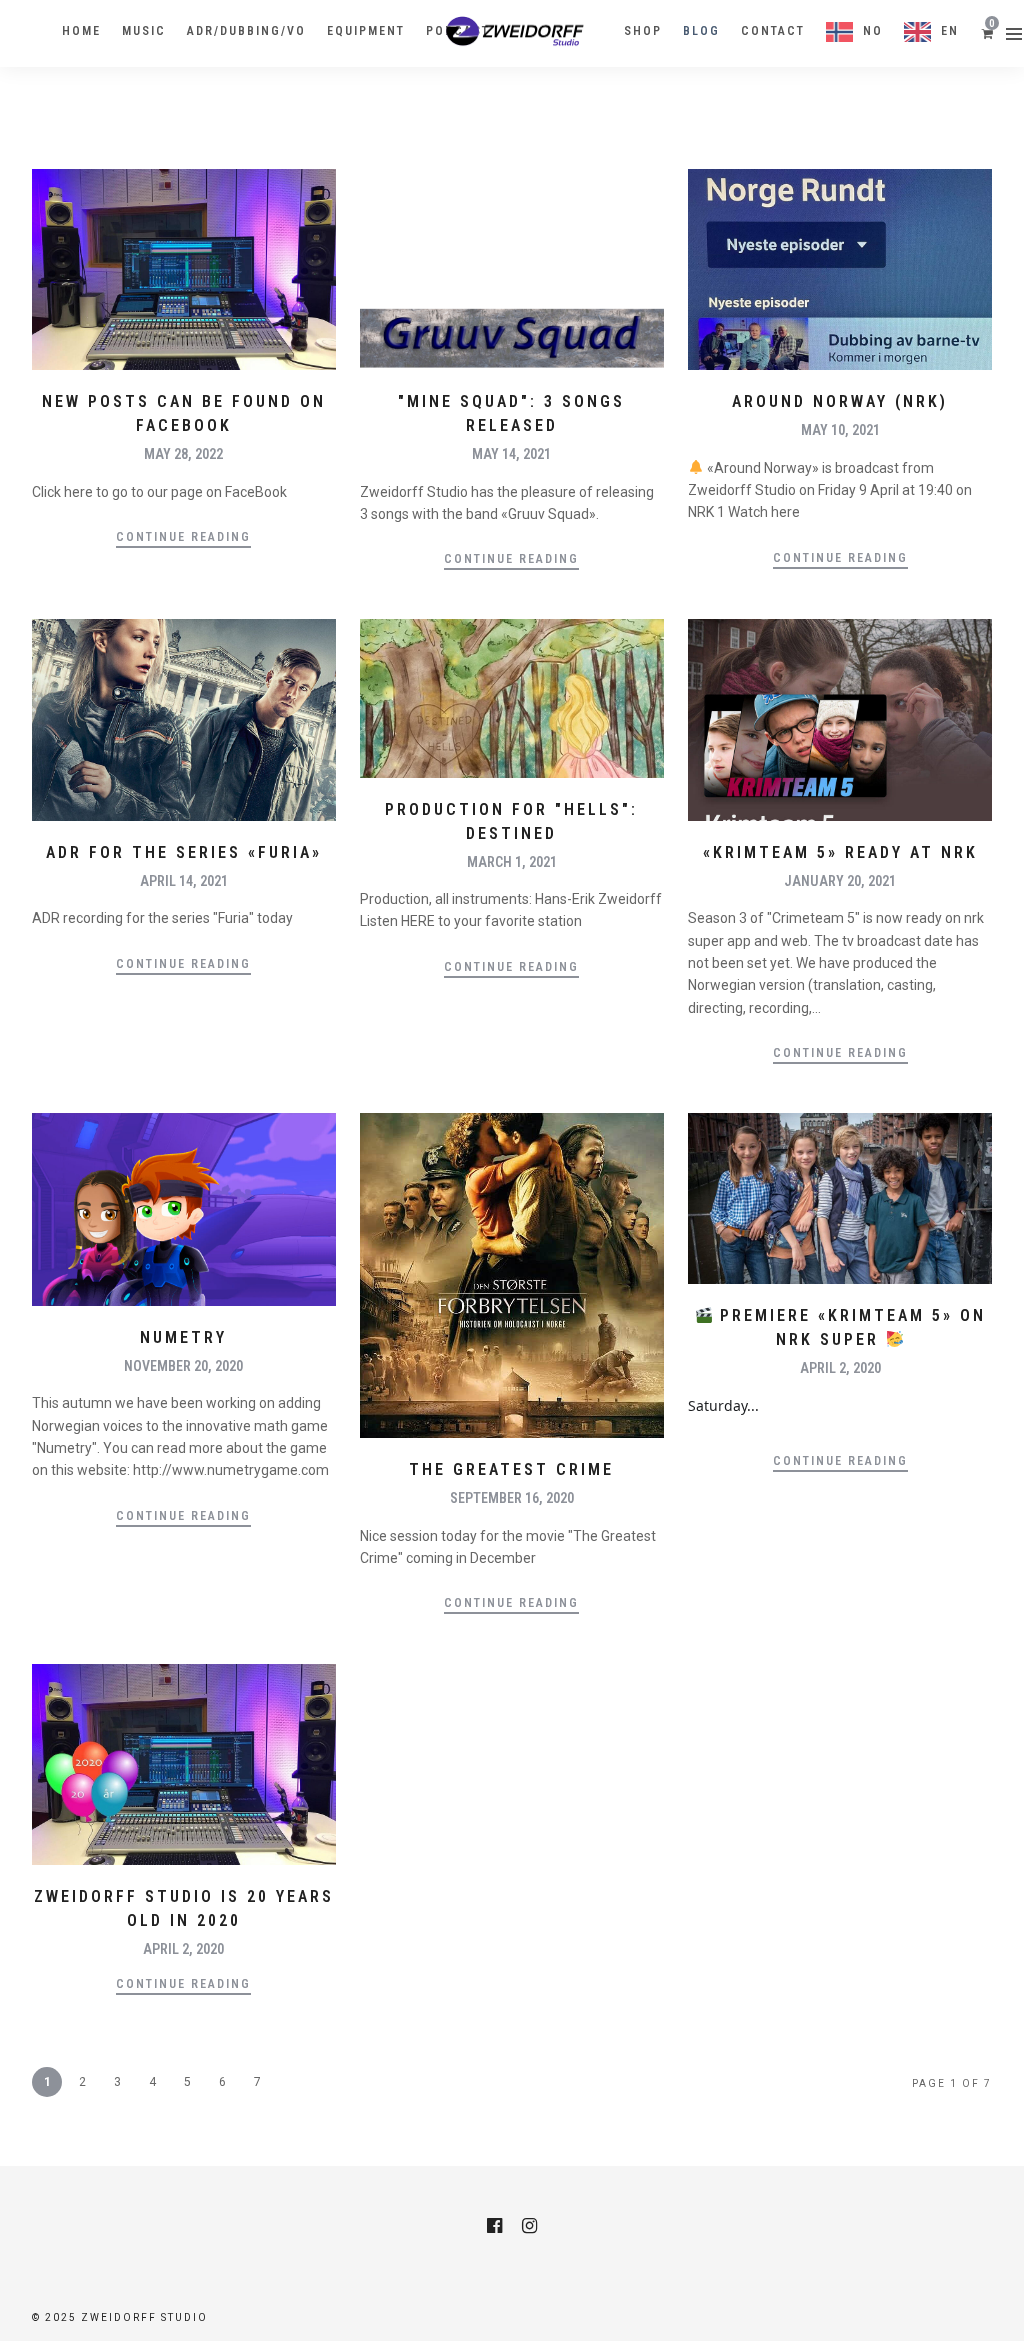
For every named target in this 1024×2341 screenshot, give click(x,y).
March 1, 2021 (512, 862)
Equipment (366, 31)
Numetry (183, 1337)
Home (81, 31)
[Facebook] (494, 2226)
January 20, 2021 (840, 881)
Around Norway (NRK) (840, 401)
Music (144, 31)
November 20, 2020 (183, 1366)
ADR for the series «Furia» (184, 852)
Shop (643, 31)
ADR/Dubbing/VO (246, 31)
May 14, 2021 (511, 454)
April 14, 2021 (184, 881)
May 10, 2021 (840, 430)
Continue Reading (183, 537)
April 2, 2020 (840, 1368)
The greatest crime (511, 1469)
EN (950, 31)
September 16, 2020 (512, 1498)
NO (873, 31)
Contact (773, 31)
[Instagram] (529, 2226)
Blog (701, 31)
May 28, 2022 (183, 454)
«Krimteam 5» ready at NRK (840, 852)
